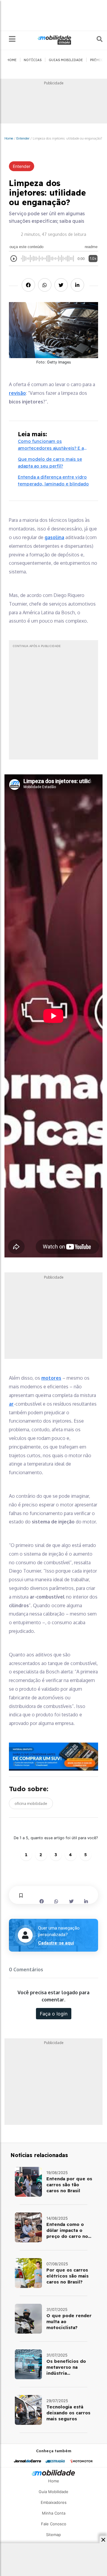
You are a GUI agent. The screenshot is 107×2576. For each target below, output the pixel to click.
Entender (23, 138)
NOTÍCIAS (33, 60)
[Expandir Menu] (12, 39)
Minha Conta (54, 2513)
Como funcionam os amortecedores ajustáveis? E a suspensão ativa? (51, 445)
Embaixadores (54, 2502)
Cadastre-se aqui (56, 1943)
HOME (12, 60)
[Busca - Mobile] (95, 39)
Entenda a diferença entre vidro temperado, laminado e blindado (53, 480)
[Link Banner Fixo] (53, 1757)
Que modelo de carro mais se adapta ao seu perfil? (50, 462)
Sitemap (53, 2535)
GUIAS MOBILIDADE (66, 60)
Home (9, 138)
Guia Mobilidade (53, 2492)
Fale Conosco (54, 2524)
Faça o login (54, 2014)
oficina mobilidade (31, 1803)
